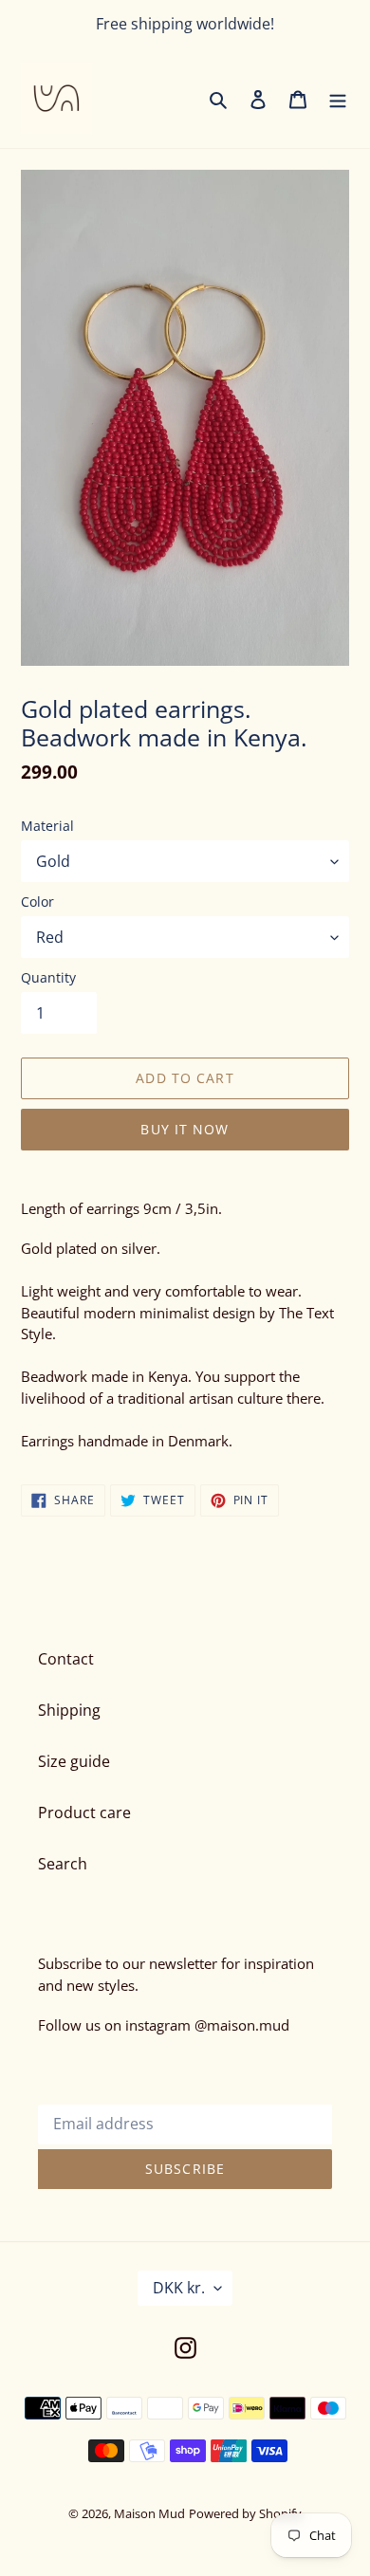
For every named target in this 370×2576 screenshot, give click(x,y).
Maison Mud (149, 2513)
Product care (84, 1812)
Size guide (74, 1761)
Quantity (48, 977)
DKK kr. (179, 2288)
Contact (66, 1659)
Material (47, 826)
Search (63, 1864)
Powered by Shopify (245, 2513)
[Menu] (338, 99)
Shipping (69, 1710)
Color (37, 902)
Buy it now (185, 1129)
